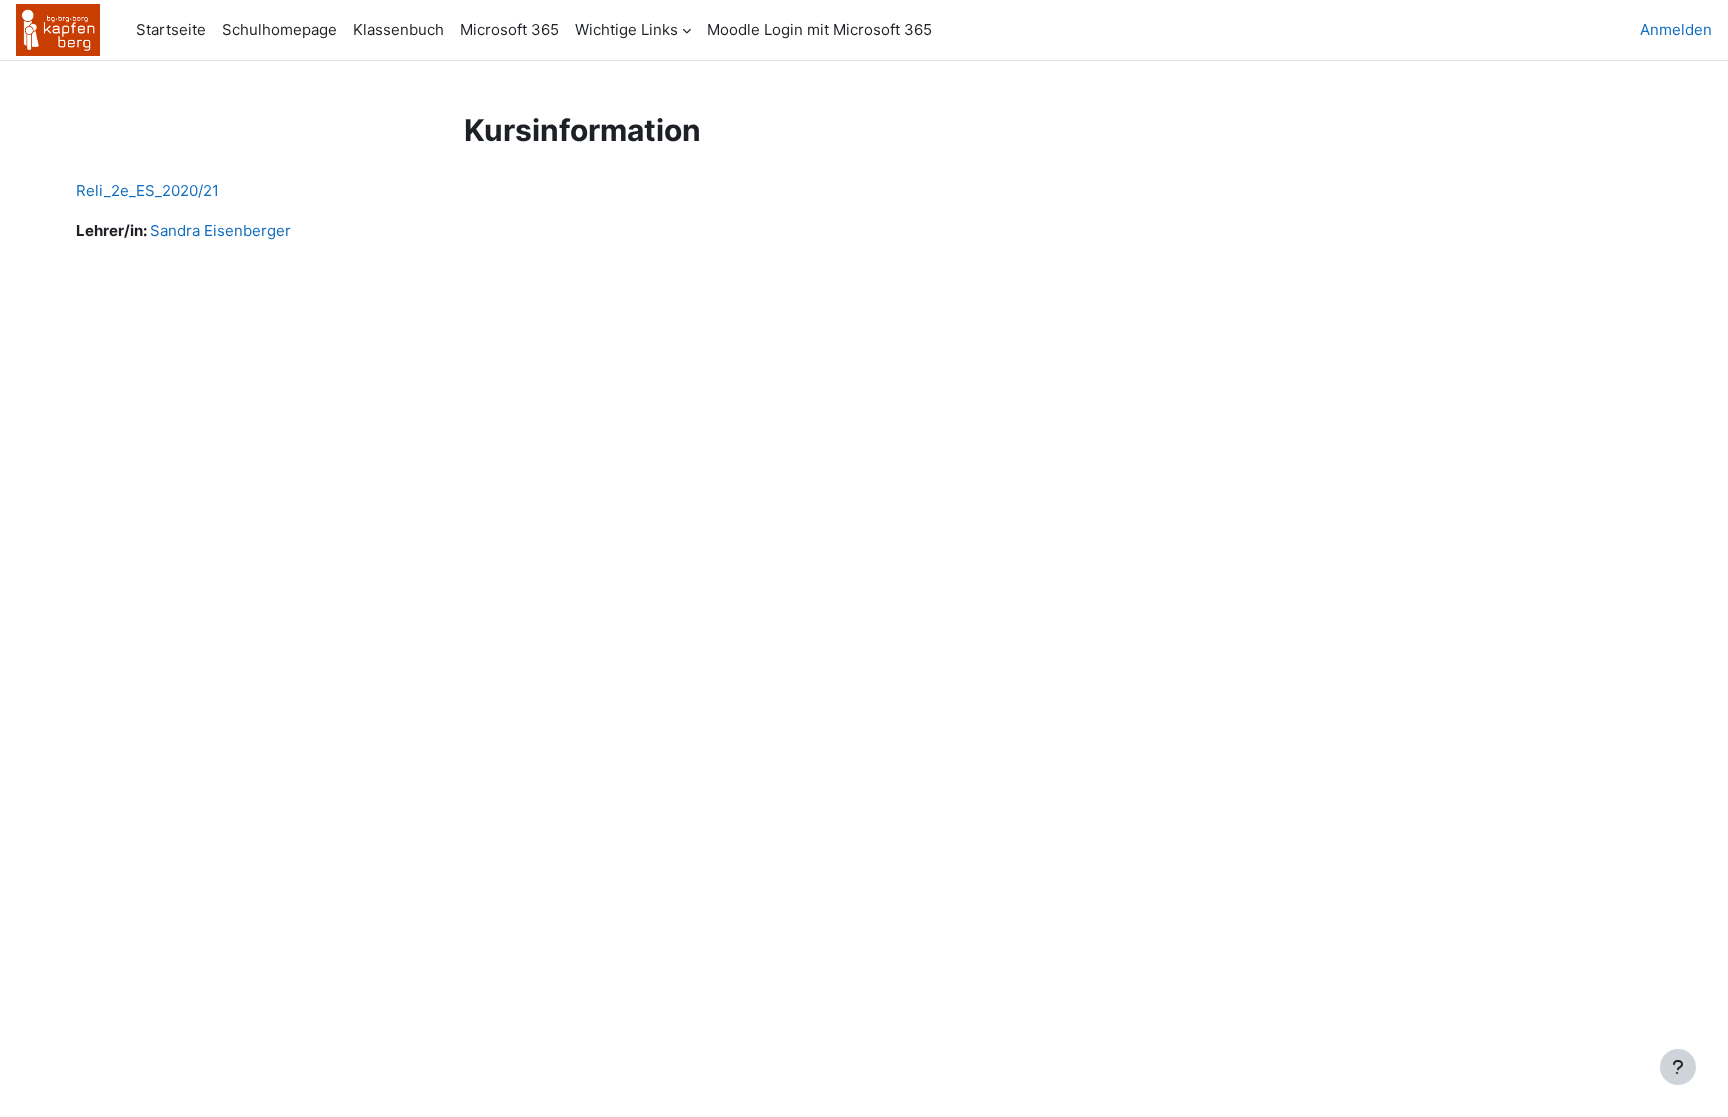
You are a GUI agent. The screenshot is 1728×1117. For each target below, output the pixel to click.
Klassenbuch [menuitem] (398, 29)
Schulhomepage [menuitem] (279, 29)
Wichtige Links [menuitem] (626, 29)
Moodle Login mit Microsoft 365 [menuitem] (819, 29)
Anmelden (1676, 29)
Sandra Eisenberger (220, 230)
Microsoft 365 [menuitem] (509, 29)
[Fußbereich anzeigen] (1678, 1067)
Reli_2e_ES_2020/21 (147, 190)
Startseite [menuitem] (171, 29)
